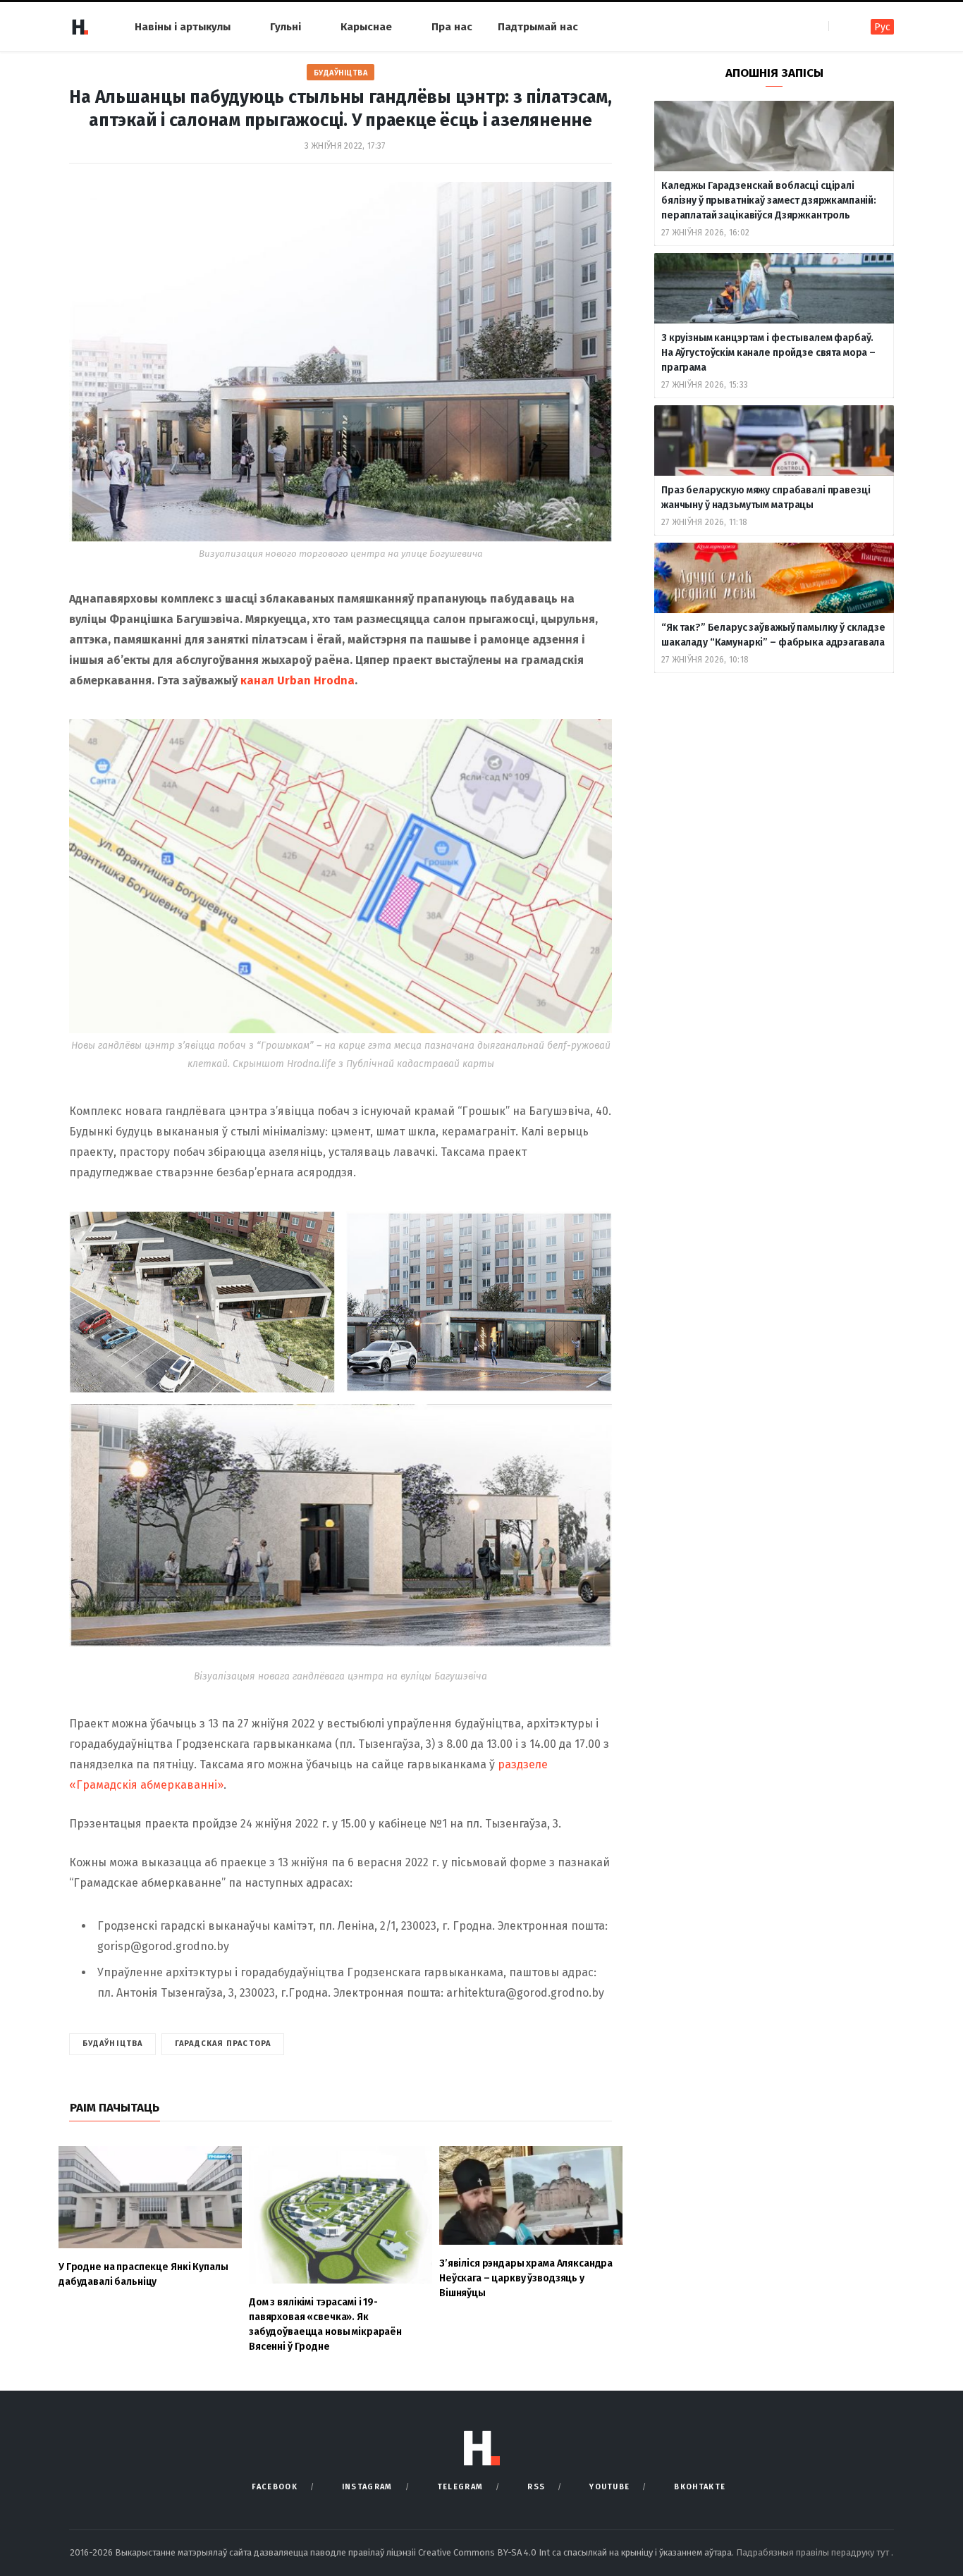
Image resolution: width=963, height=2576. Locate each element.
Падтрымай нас (538, 27)
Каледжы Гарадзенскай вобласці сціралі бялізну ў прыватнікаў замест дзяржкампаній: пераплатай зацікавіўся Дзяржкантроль (769, 201)
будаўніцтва (112, 2044)
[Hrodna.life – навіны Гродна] (80, 27)
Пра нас (452, 27)
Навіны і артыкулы (183, 27)
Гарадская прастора (223, 2044)
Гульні (286, 27)
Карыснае (366, 27)
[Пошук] (841, 26)
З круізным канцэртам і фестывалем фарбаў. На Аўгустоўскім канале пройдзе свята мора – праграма (768, 353)
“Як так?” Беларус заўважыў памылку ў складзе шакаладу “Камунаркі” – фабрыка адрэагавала (773, 635)
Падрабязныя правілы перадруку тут (814, 2552)
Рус (882, 27)
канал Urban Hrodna (298, 680)
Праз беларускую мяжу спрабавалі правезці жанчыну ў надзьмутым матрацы (766, 498)
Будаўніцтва (341, 73)
